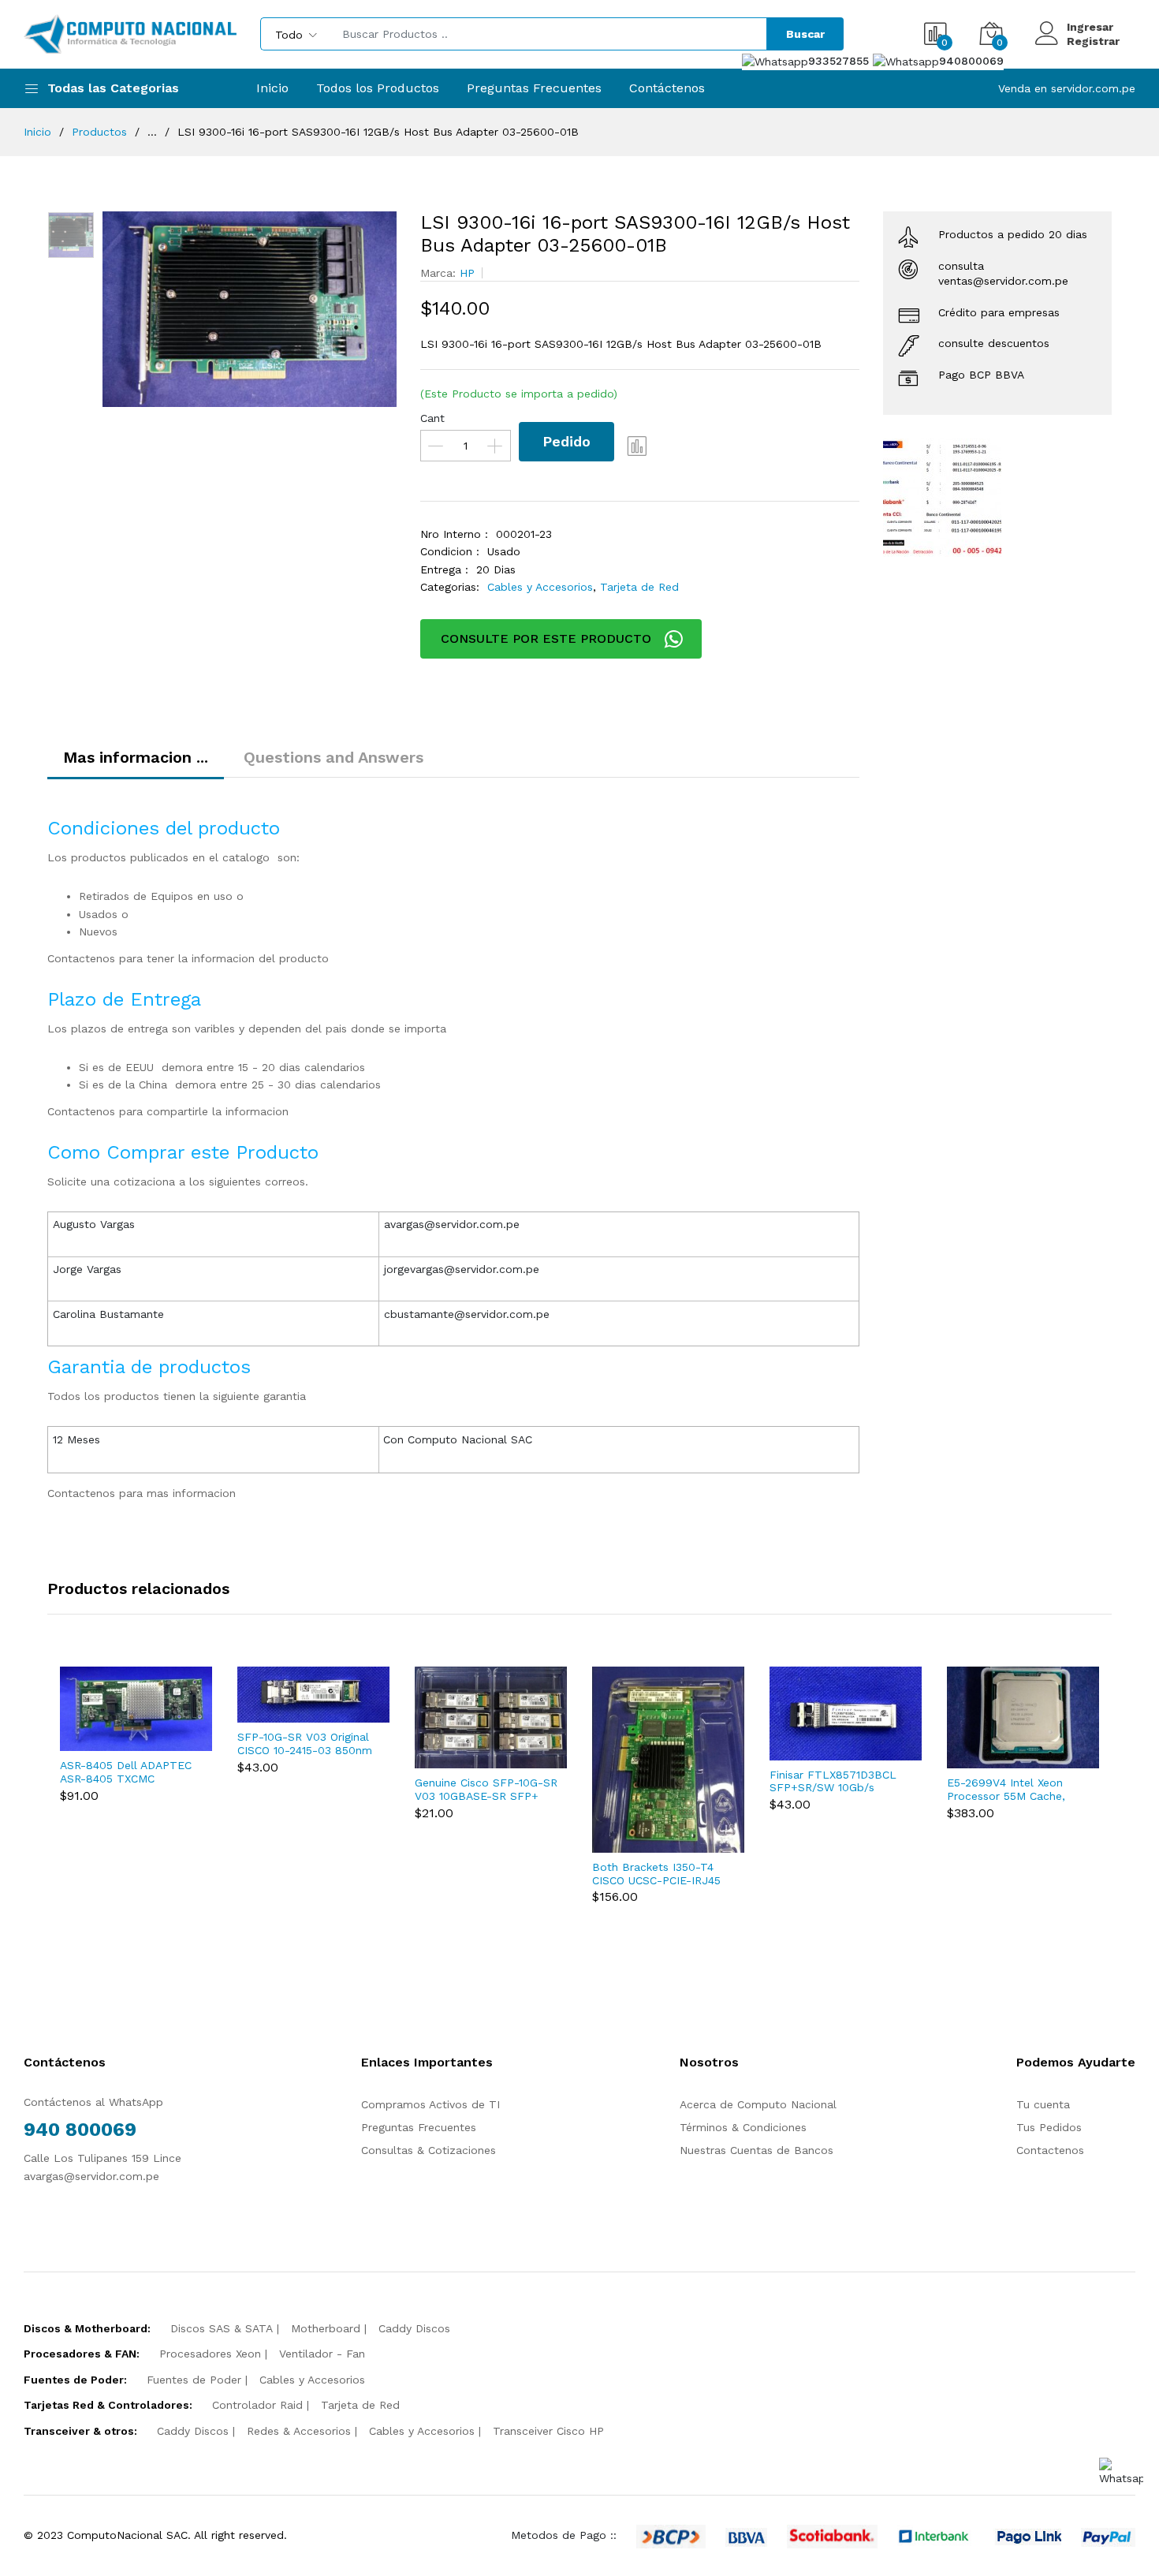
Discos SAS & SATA (222, 2328)
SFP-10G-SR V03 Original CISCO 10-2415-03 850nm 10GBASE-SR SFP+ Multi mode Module (305, 1744)
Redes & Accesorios (299, 2431)
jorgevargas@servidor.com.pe (462, 1269)
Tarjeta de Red (639, 587)
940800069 (971, 61)
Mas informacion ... (136, 757)
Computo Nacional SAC (470, 1439)
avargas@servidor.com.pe (452, 1224)
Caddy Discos (414, 2328)
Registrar (1093, 41)
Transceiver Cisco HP (548, 2431)
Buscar (805, 34)
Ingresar (1090, 27)
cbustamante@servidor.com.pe (467, 1314)
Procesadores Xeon (210, 2354)
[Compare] (638, 446)
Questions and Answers (334, 757)
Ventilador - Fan (322, 2354)
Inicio (272, 88)
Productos (99, 132)
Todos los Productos (378, 88)
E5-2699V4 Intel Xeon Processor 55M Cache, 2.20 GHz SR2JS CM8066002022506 (1006, 1790)
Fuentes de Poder (194, 2380)
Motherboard (326, 2328)
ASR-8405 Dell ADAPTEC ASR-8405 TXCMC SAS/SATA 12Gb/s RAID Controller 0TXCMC (126, 1772)
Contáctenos (667, 88)
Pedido (566, 441)
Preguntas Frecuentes (534, 88)
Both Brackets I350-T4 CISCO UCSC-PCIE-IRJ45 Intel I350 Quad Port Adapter (656, 1874)
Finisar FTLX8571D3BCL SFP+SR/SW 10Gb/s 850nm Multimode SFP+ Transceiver (835, 1782)
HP (467, 273)
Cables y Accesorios (540, 587)
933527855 (840, 61)
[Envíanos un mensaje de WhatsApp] (1121, 2472)
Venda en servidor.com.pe (1067, 88)
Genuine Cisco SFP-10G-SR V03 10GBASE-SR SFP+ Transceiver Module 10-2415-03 (486, 1790)
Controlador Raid (257, 2405)
